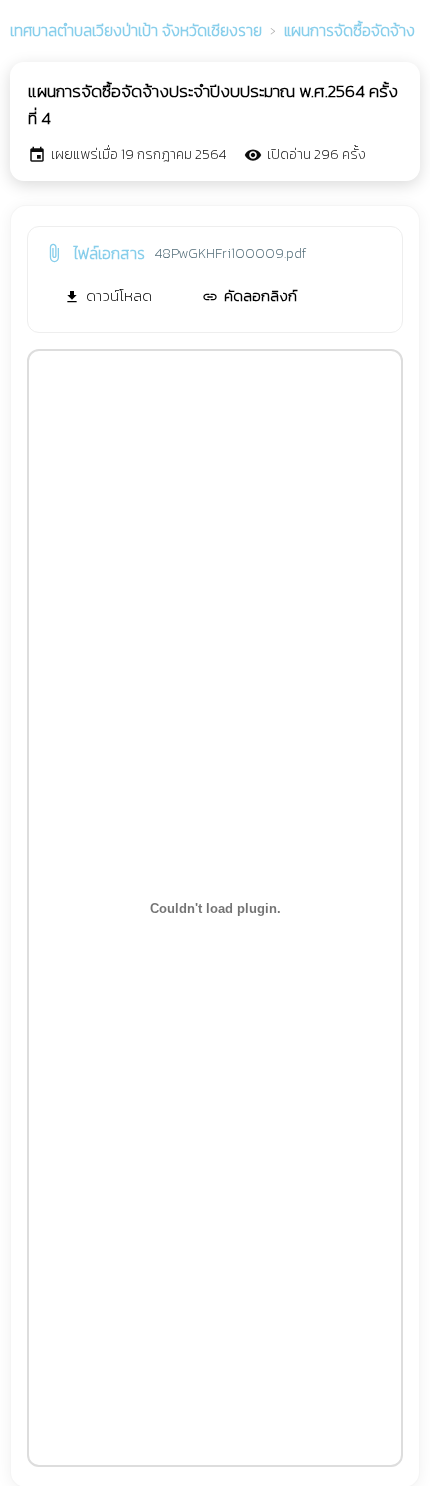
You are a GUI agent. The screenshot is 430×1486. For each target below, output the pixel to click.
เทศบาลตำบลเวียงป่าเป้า (136, 30)
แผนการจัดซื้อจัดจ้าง (349, 30)
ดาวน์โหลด (108, 295)
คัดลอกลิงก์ (249, 295)
